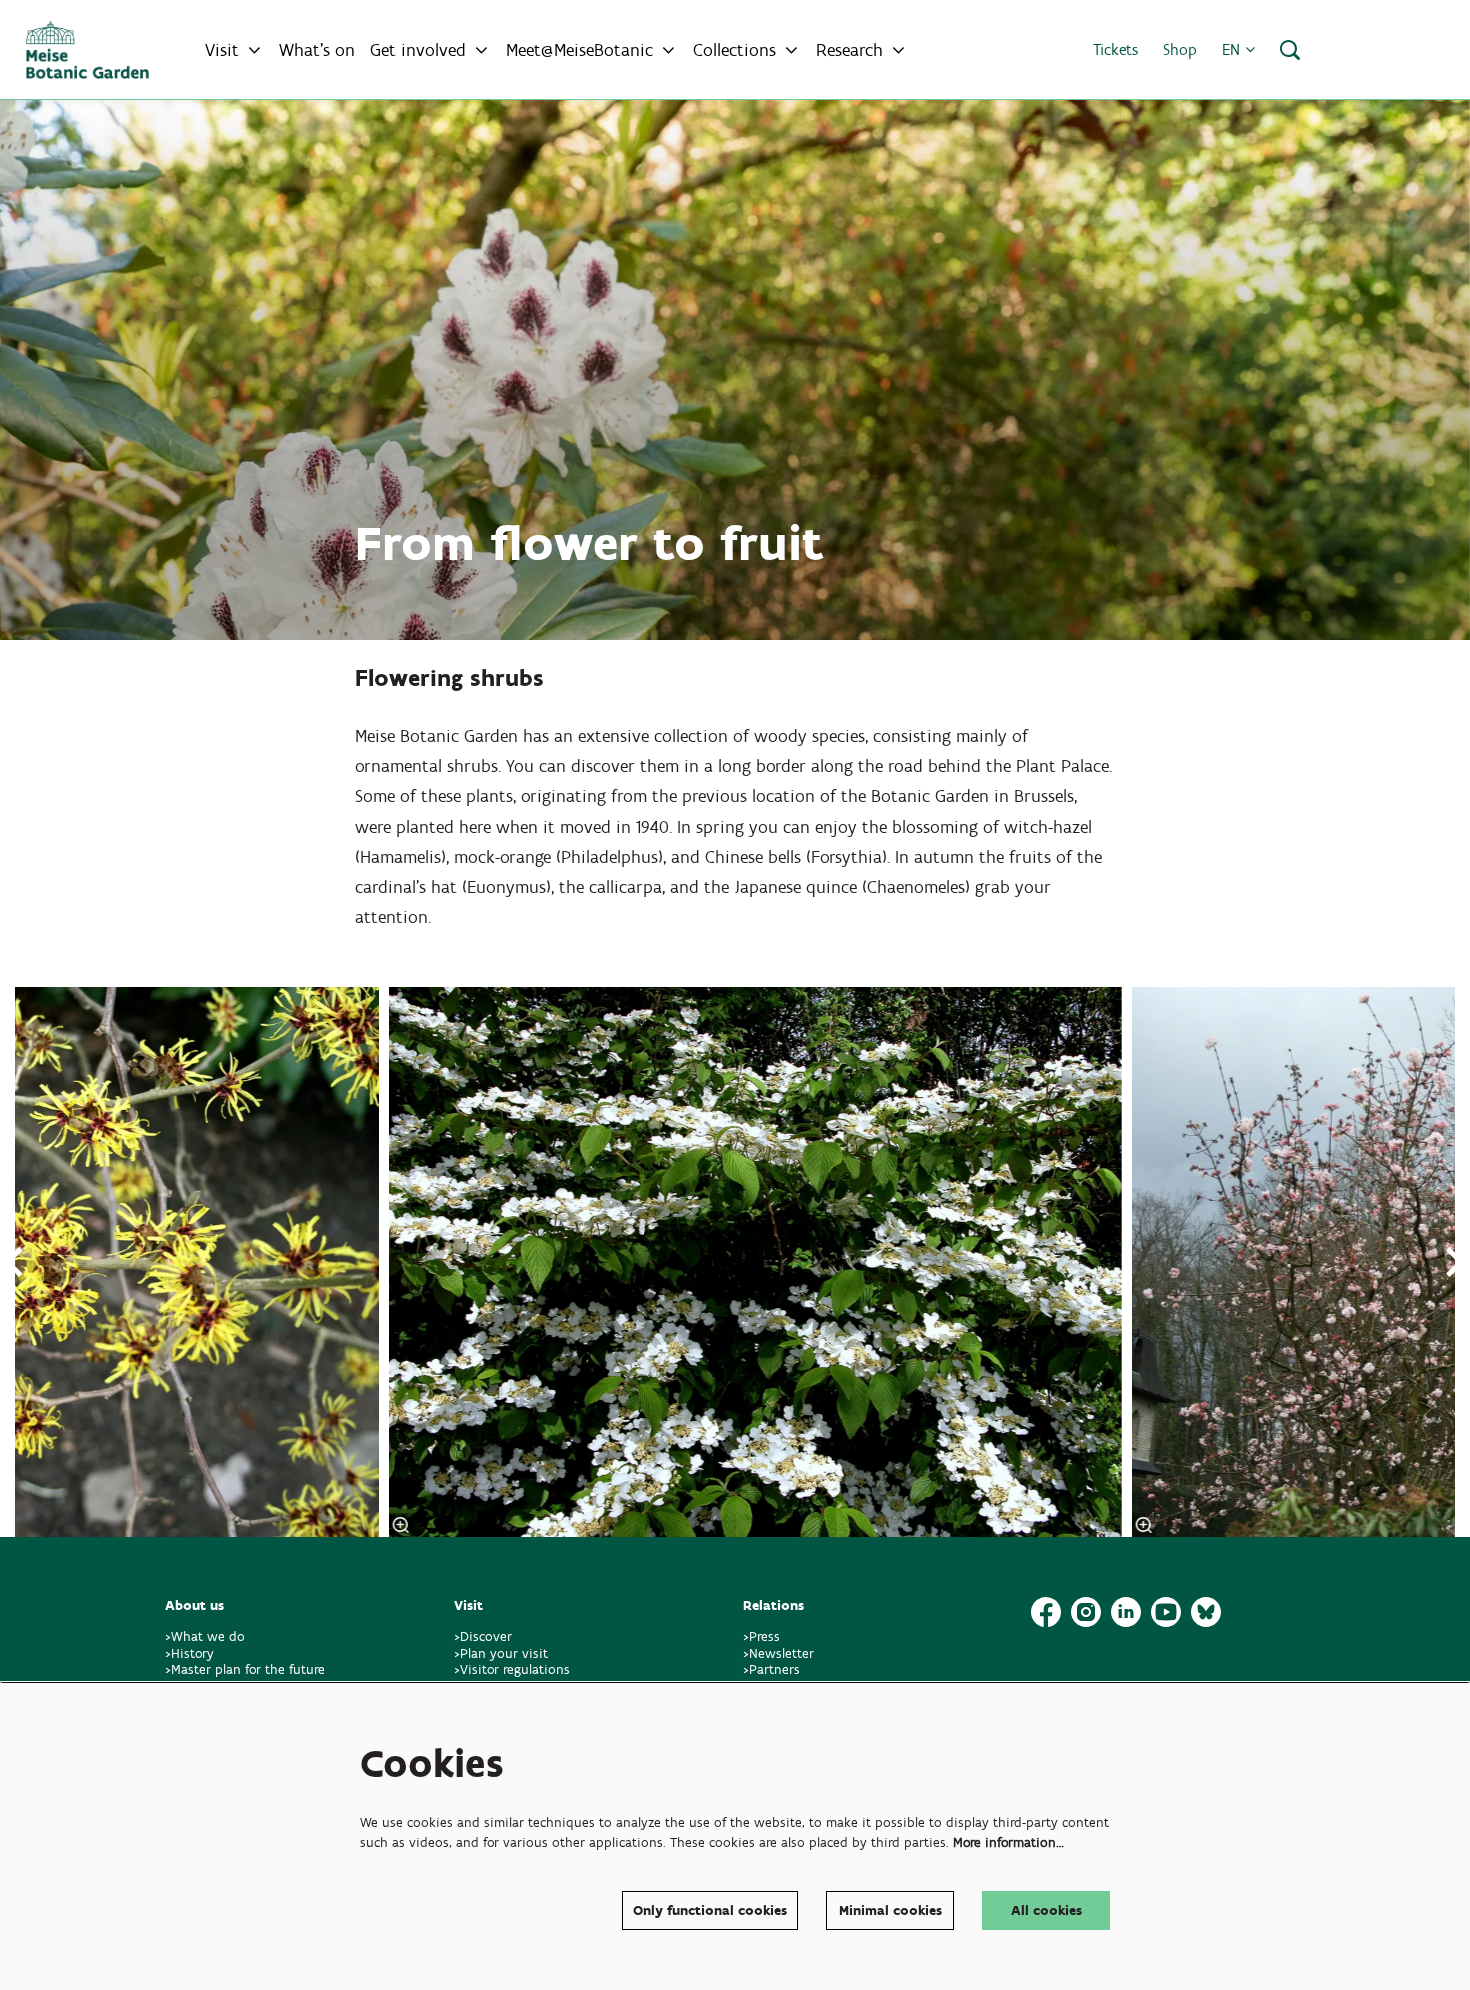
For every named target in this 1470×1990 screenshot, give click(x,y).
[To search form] (1290, 50)
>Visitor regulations (512, 1669)
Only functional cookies (710, 1910)
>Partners (771, 1669)
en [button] (1233, 49)
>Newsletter (778, 1653)
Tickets (1115, 49)
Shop (1180, 49)
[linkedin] (1126, 1612)
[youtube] (1166, 1612)
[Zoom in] (400, 1525)
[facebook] (1046, 1612)
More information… (1008, 1842)
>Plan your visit (501, 1653)
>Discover (483, 1636)
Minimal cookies (890, 1910)
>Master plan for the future (245, 1669)
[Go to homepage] (87, 50)
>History (189, 1653)
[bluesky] (1206, 1612)
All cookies (1046, 1910)
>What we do (209, 1636)
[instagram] (1086, 1612)
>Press (761, 1636)
